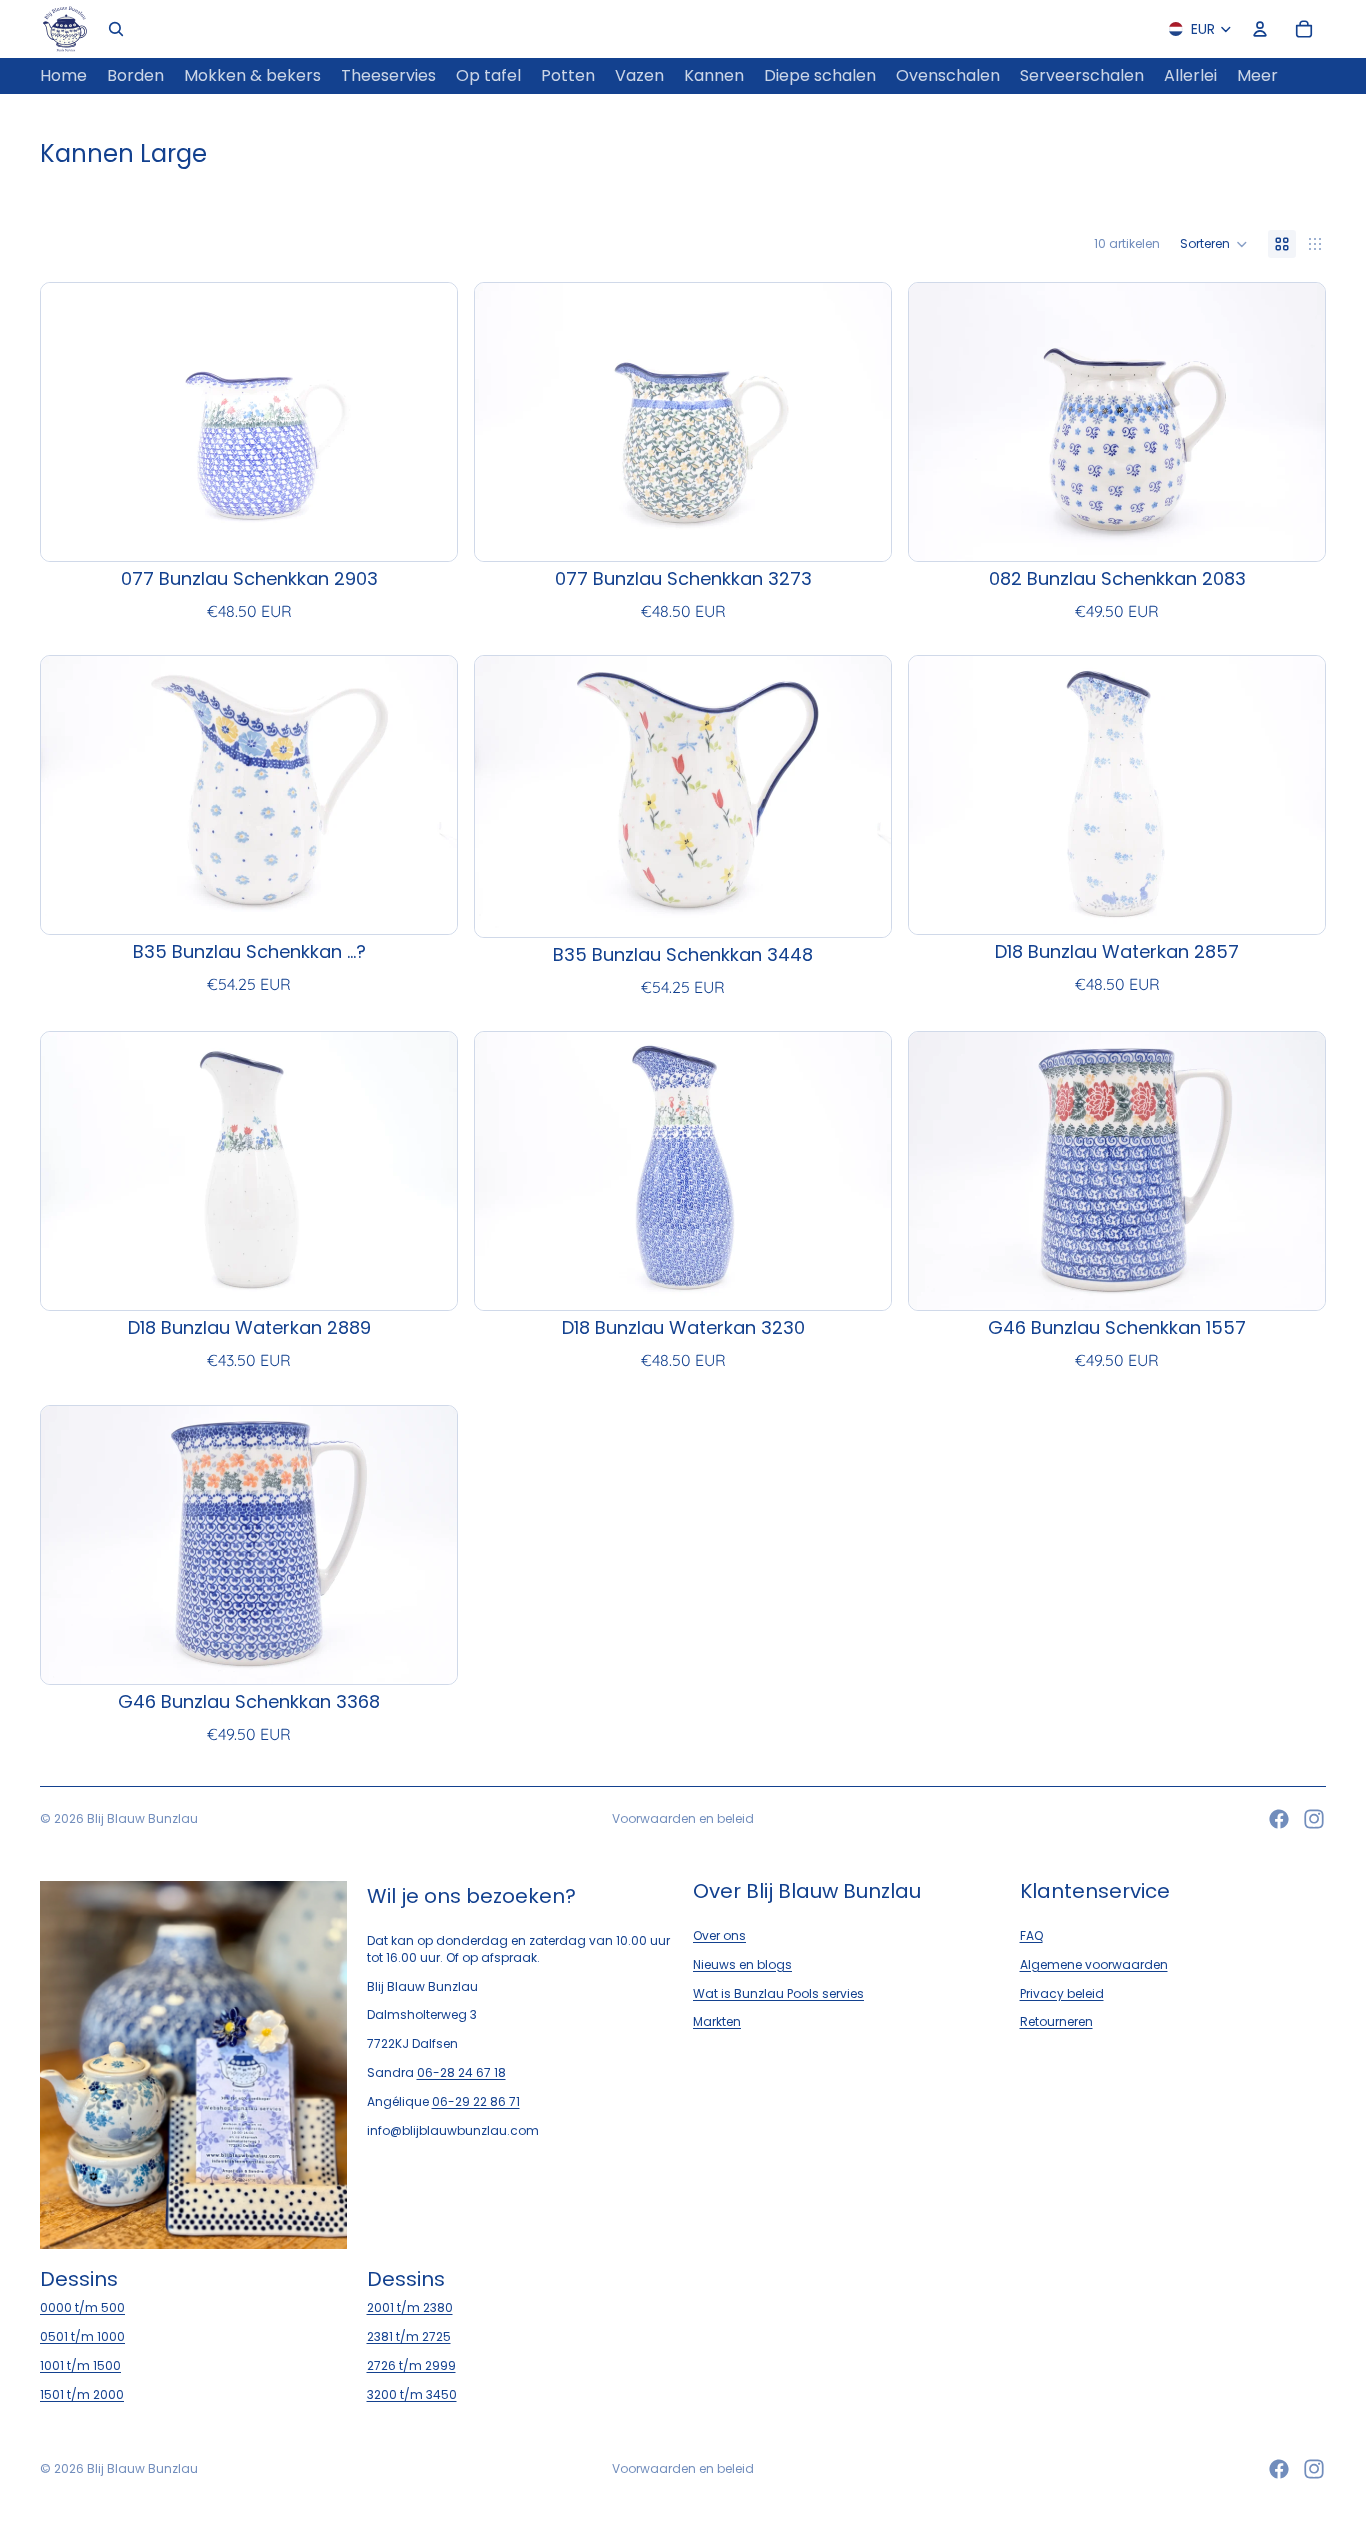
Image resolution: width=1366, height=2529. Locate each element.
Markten (717, 2021)
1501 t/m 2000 (82, 2394)
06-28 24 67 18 (461, 2072)
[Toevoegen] (426, 530)
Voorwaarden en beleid (683, 1818)
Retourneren (1056, 2021)
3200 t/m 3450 (412, 2394)
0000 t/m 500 (82, 2307)
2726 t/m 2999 (411, 2365)
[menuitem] (1257, 76)
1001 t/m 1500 (80, 2365)
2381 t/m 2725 (409, 2336)
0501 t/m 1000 (82, 2336)
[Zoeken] (116, 29)
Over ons (719, 1935)
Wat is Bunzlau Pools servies (778, 1993)
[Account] (1260, 29)
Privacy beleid (1062, 1993)
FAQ (1031, 1935)
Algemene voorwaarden (1094, 1964)
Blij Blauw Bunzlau (142, 1818)
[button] (1214, 244)
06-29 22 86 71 (476, 2101)
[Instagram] (1314, 1819)
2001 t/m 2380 (410, 2307)
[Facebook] (1279, 1819)
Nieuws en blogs (742, 1964)
